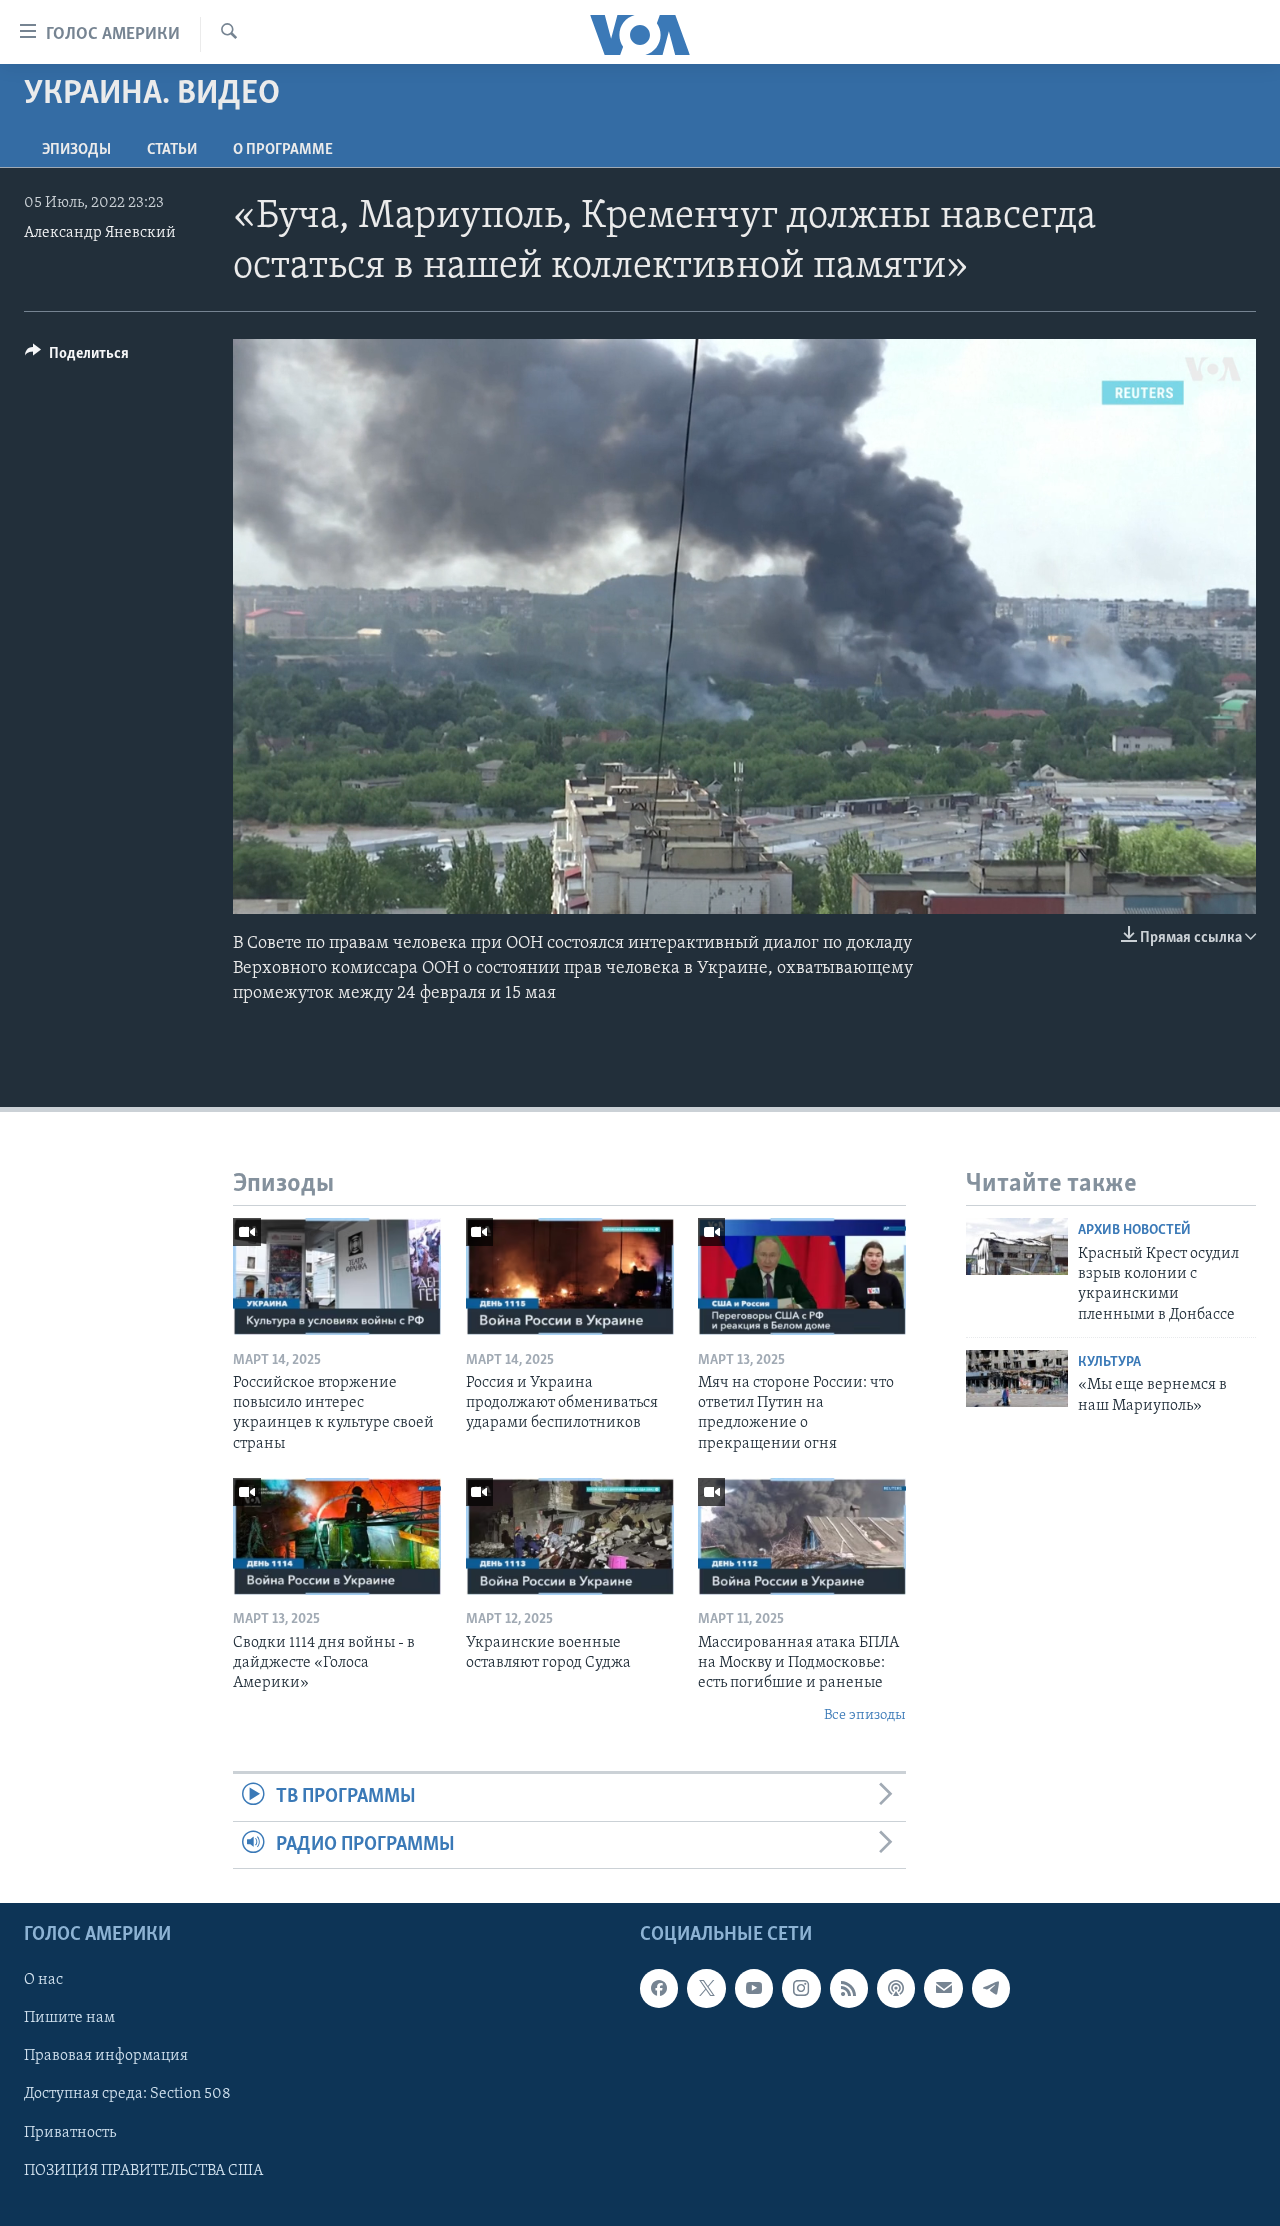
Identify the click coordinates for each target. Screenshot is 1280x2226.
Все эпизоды (865, 1715)
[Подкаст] (896, 1988)
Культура (1109, 1362)
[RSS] (849, 1988)
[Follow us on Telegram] (991, 1988)
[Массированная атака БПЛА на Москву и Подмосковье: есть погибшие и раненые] (802, 1536)
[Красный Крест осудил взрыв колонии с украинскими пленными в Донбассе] (1017, 1246)
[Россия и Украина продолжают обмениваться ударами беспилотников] (570, 1276)
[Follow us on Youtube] (754, 1988)
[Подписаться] (943, 1988)
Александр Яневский (100, 233)
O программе (283, 150)
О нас (43, 1980)
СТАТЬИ (172, 150)
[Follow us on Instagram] (801, 1988)
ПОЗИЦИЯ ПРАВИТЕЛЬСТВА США (143, 2170)
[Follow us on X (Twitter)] (706, 1988)
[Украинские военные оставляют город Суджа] (570, 1536)
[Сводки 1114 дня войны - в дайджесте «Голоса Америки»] (337, 1536)
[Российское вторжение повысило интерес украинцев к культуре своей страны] (337, 1276)
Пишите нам (69, 2018)
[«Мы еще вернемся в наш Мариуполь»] (1017, 1378)
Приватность (70, 2132)
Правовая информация (106, 2056)
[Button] (77, 358)
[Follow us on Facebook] (659, 1988)
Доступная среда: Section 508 (127, 2094)
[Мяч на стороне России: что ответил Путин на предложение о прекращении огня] (802, 1276)
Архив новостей (1134, 1230)
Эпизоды (76, 150)
